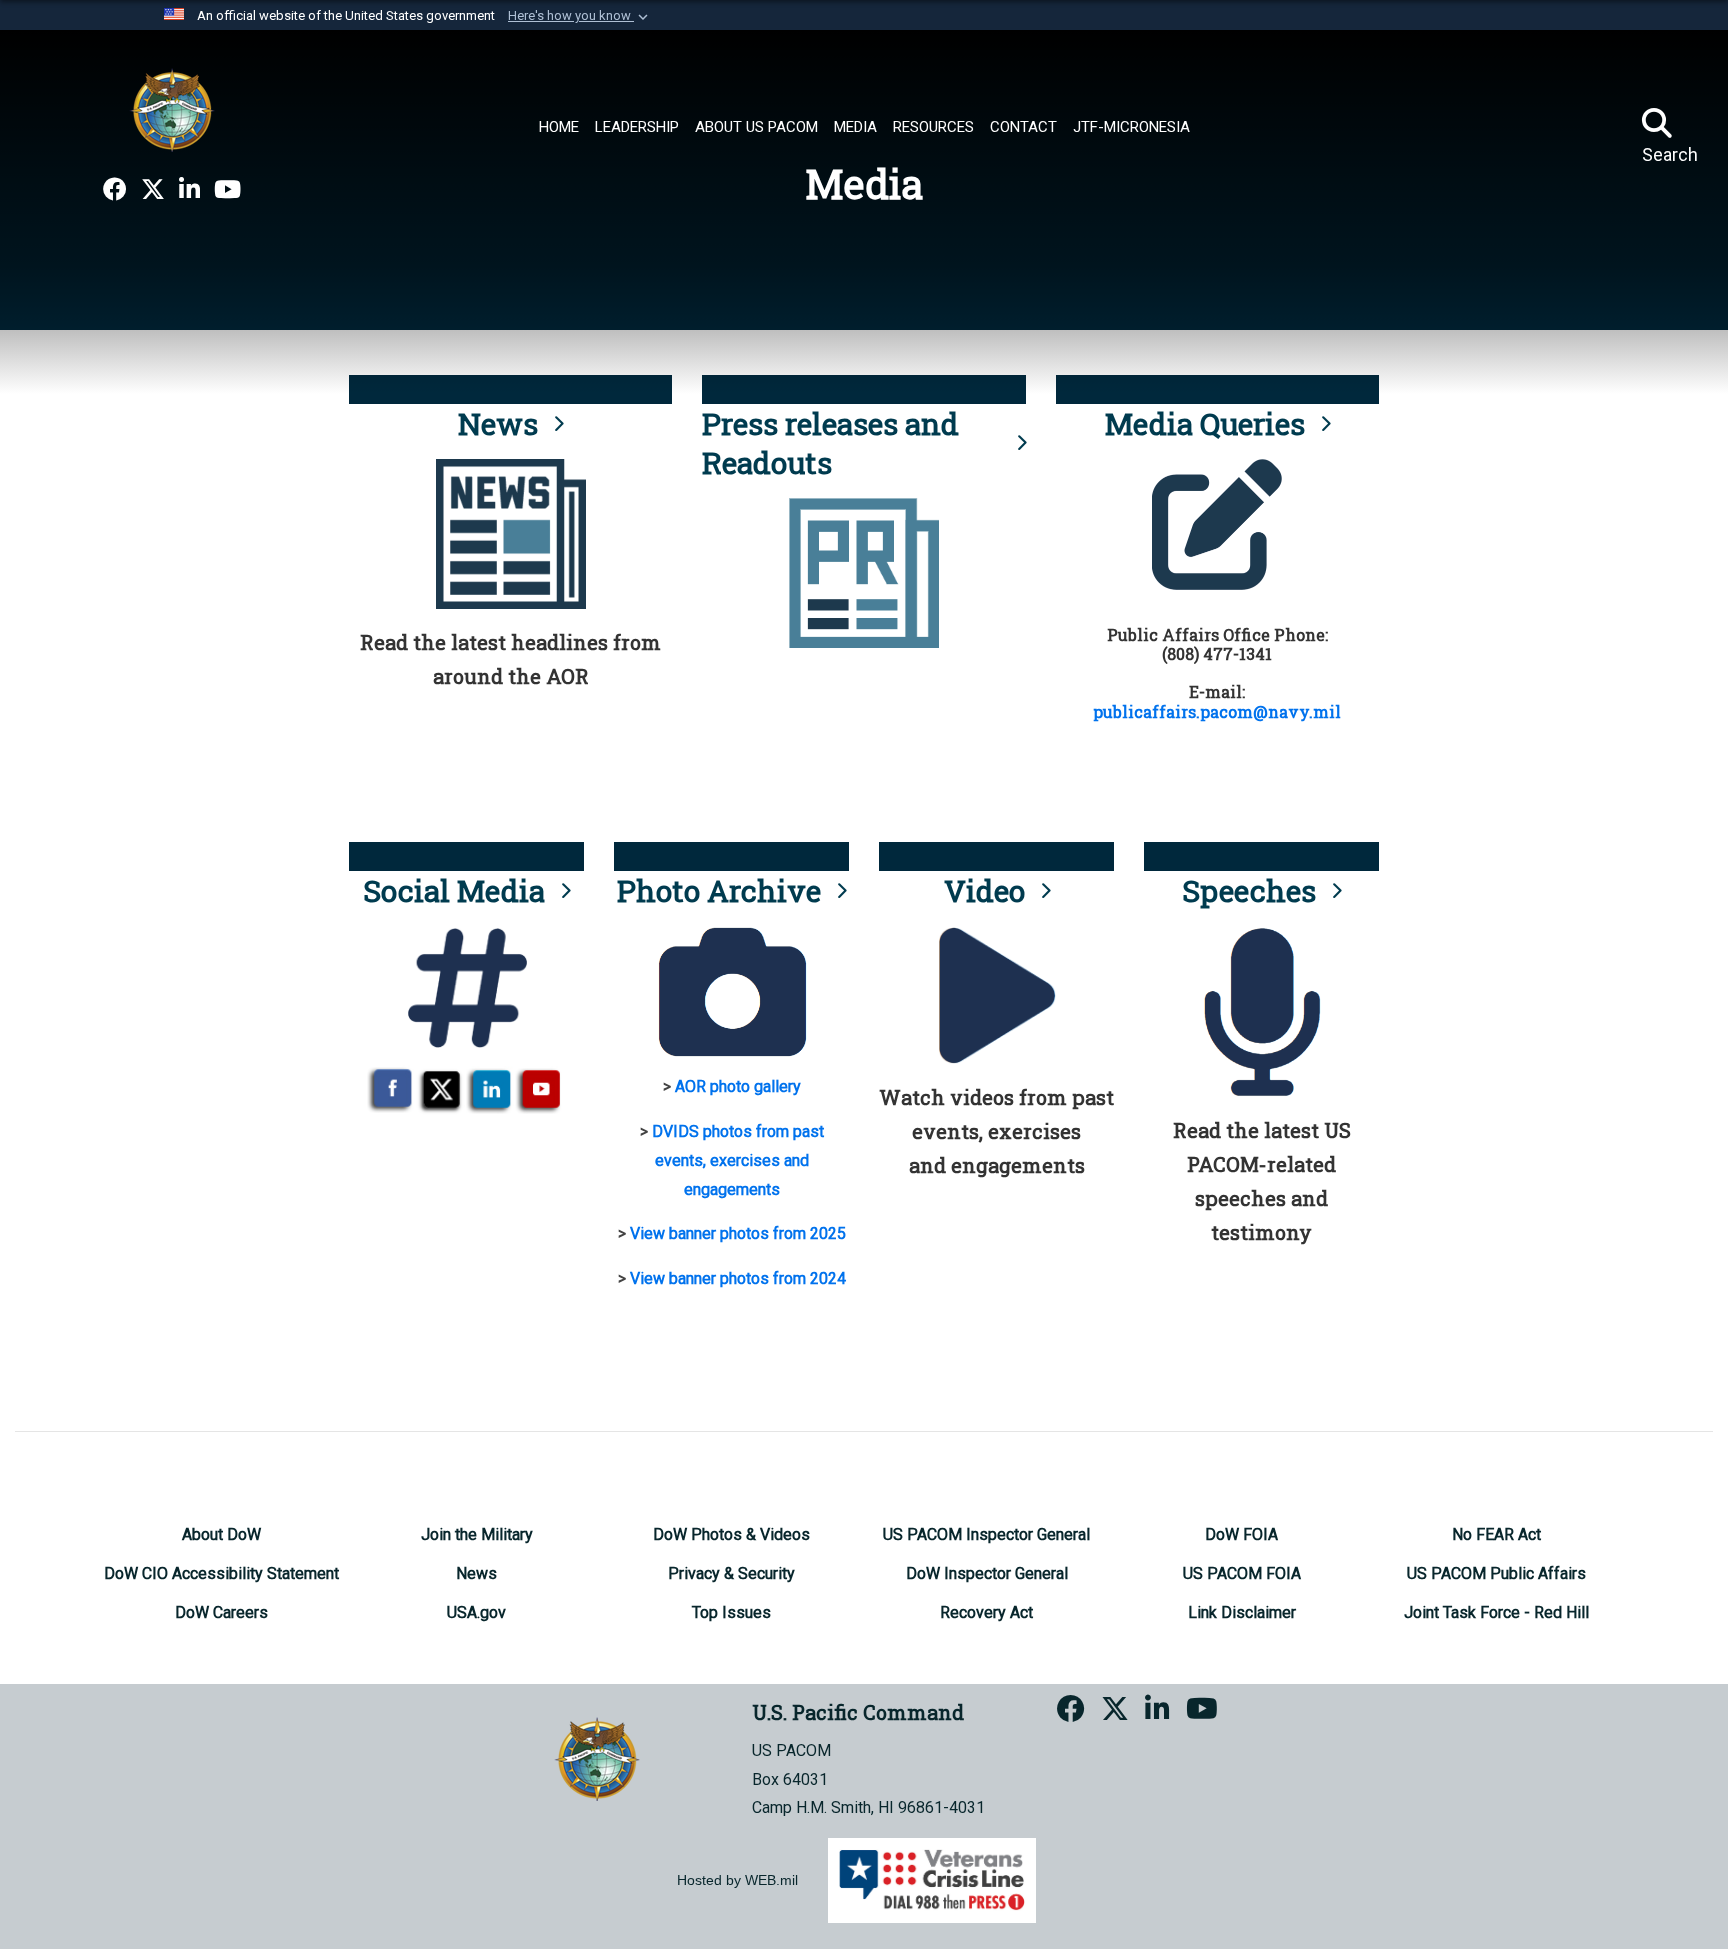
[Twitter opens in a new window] (153, 190)
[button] (580, 16)
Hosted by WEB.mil (737, 1880)
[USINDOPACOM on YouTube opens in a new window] (227, 190)
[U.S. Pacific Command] (172, 110)
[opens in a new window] (115, 190)
